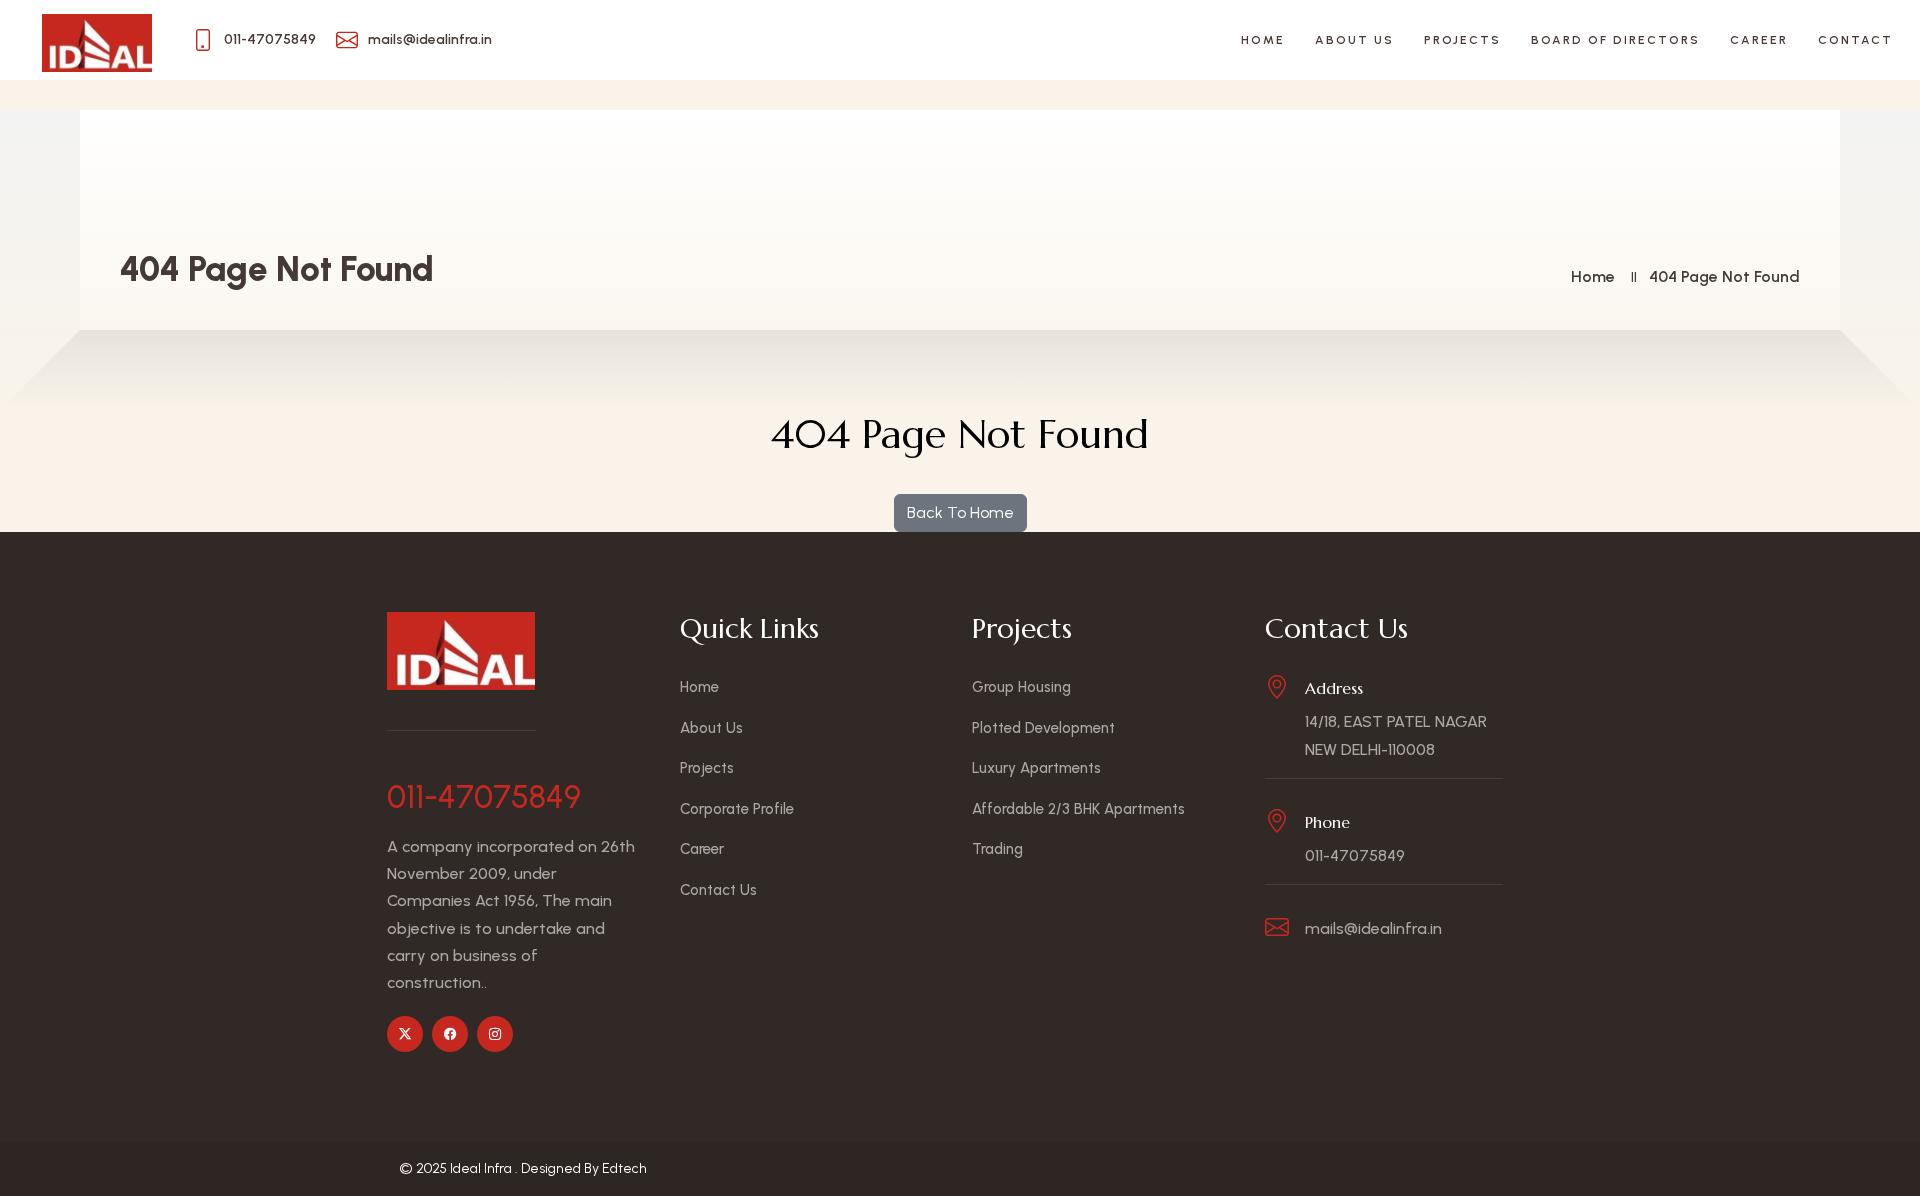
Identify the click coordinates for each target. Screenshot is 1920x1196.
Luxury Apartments (1036, 768)
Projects (1462, 40)
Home (1263, 40)
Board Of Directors (1615, 40)
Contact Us (718, 890)
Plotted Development (1043, 728)
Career (1759, 40)
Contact (1855, 40)
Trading (997, 849)
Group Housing (1021, 687)
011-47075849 (484, 797)
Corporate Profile (737, 809)
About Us (1354, 40)
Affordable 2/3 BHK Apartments (1078, 809)
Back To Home (960, 512)
